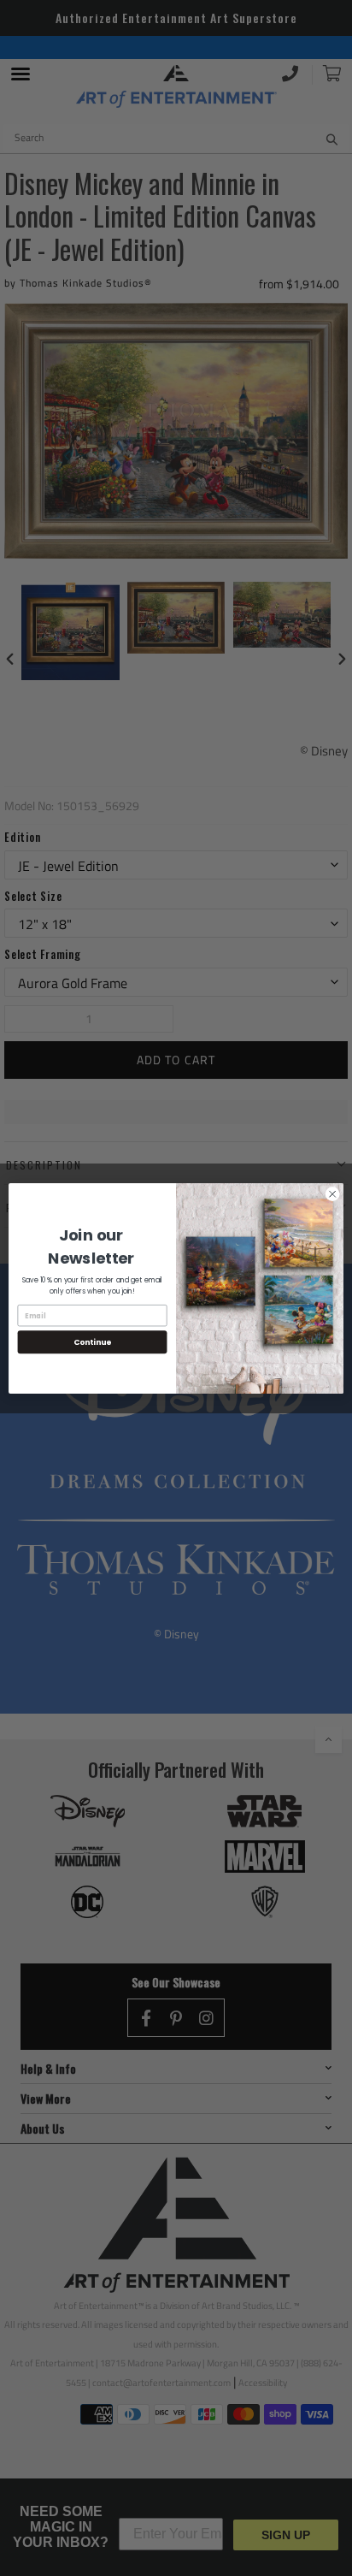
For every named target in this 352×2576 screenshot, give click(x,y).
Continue (92, 1342)
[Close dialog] (332, 1193)
